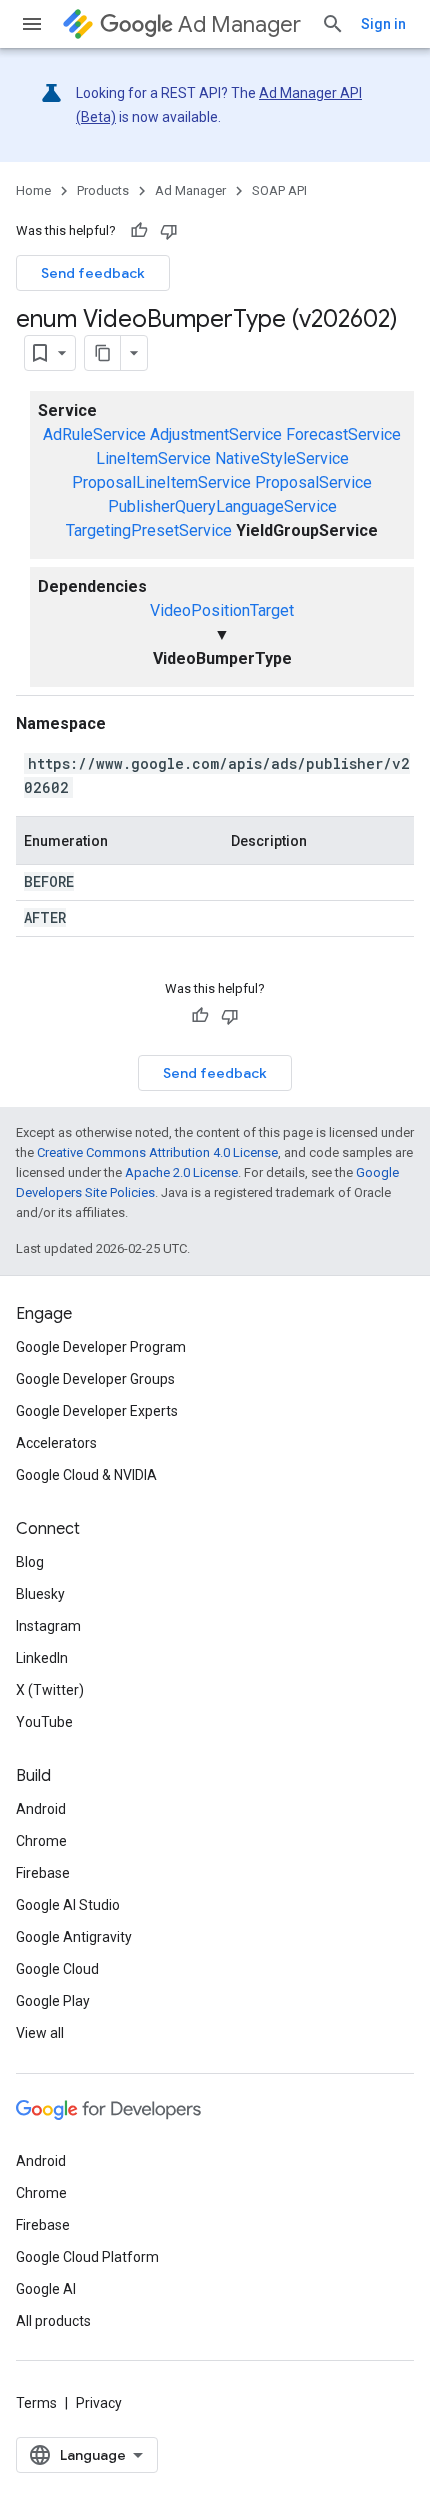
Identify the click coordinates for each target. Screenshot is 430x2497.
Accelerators (56, 1443)
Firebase (43, 1873)
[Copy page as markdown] (103, 353)
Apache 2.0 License (181, 1172)
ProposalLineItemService (161, 482)
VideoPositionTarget (222, 610)
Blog (30, 1562)
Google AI (46, 2289)
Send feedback (93, 273)
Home (33, 190)
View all (40, 2033)
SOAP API (279, 190)
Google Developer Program (101, 1347)
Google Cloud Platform (87, 2257)
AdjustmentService (216, 434)
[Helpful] (139, 231)
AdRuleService (94, 434)
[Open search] (333, 24)
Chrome (41, 1841)
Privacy (99, 2403)
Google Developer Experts (97, 1411)
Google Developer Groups (95, 1379)
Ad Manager (239, 24)
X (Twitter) (50, 1690)
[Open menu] (32, 24)
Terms (36, 2403)
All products (53, 2321)
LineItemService (153, 458)
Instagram (48, 1626)
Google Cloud (57, 1969)
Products (103, 190)
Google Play (53, 2001)
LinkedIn (42, 1658)
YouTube (44, 1722)
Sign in (383, 24)
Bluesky (40, 1594)
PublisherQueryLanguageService (222, 506)
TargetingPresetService (149, 530)
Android (41, 1809)
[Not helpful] (169, 231)
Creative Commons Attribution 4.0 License (157, 1152)
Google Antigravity (74, 1937)
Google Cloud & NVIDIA (86, 1475)
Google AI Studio (68, 1905)
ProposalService (313, 482)
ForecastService (343, 434)
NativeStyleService (282, 458)
